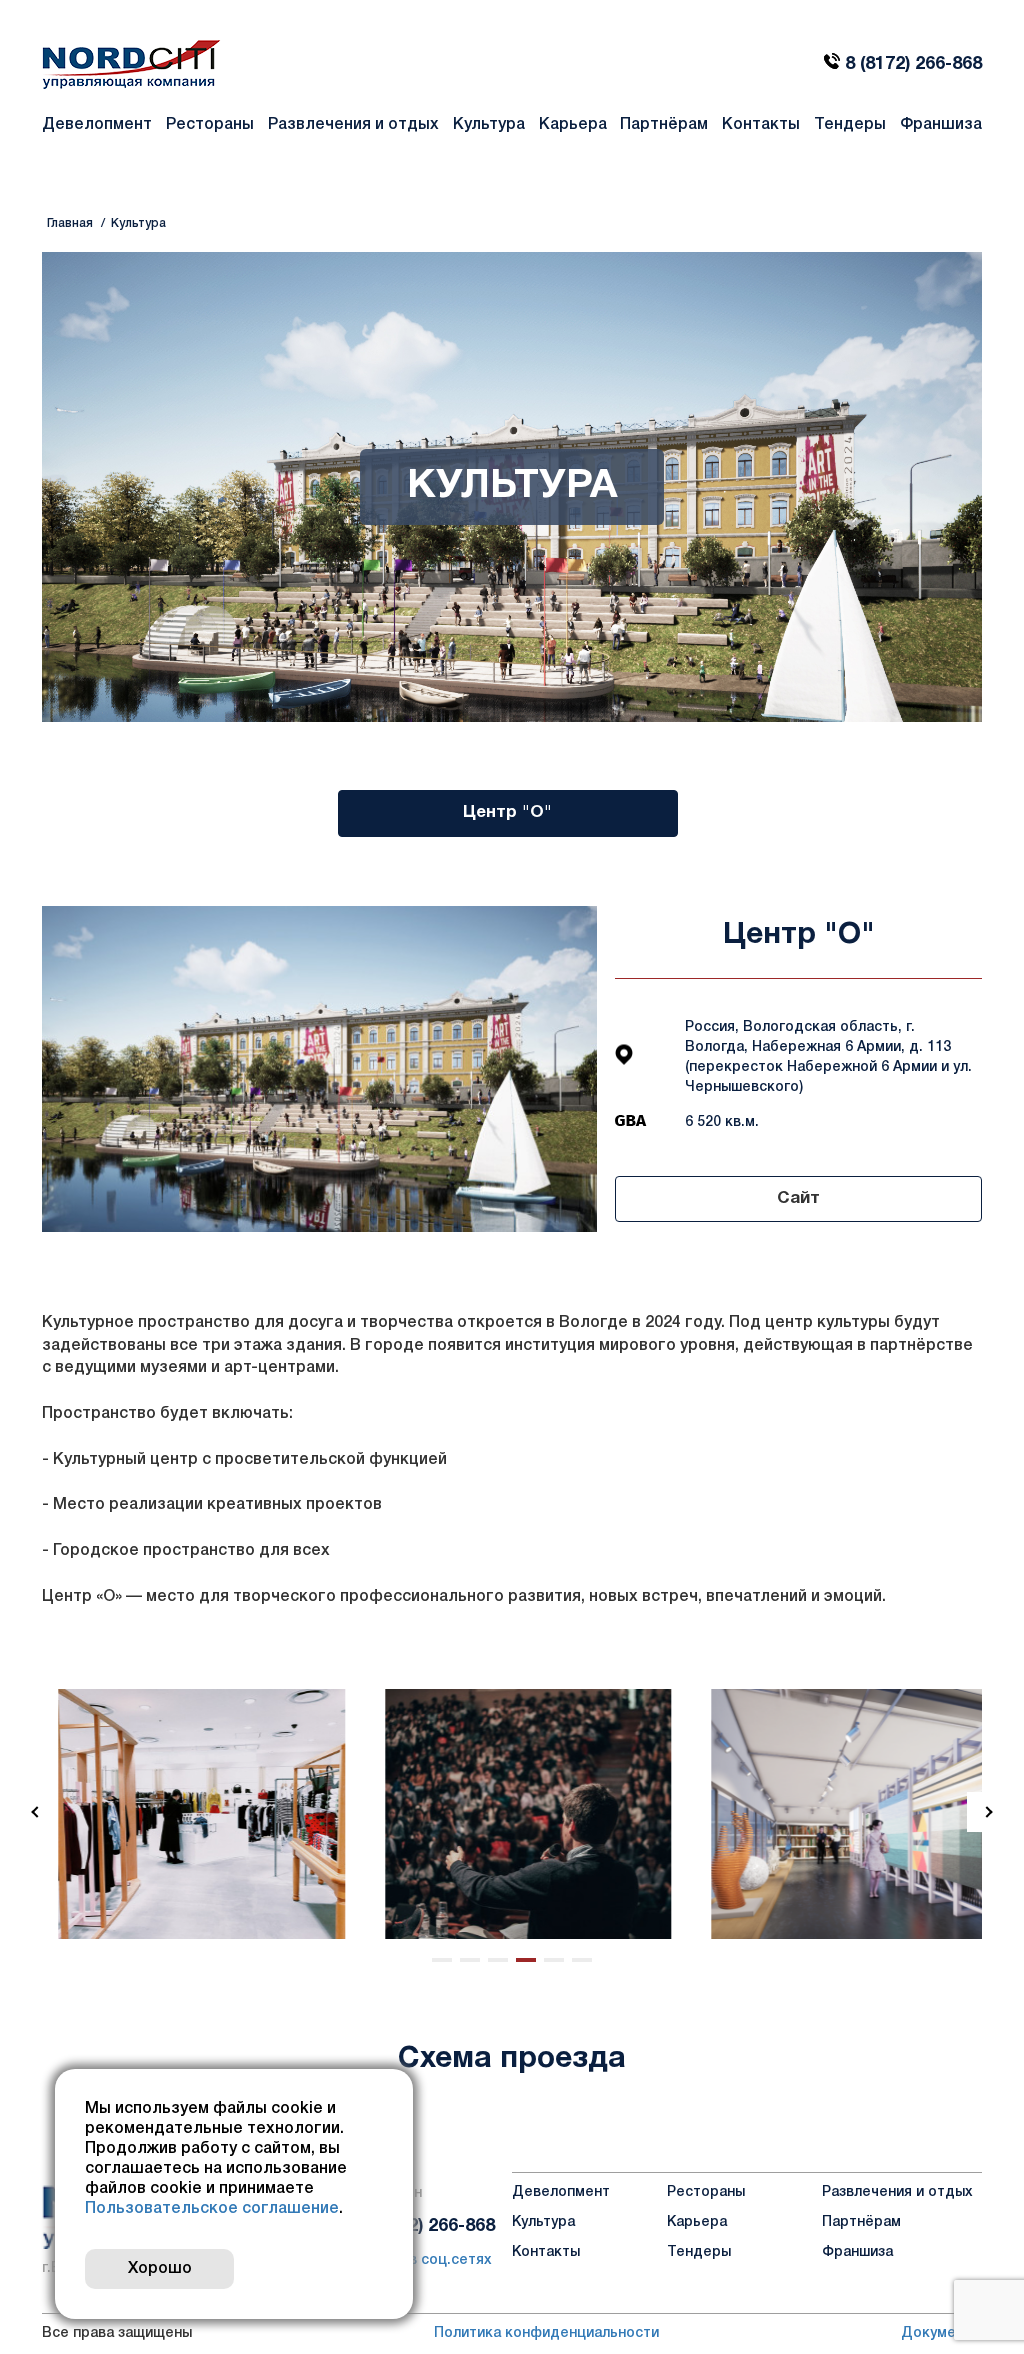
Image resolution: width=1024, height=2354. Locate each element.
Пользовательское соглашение (212, 2209)
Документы (941, 2333)
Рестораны (210, 125)
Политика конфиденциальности (546, 2333)
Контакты (761, 125)
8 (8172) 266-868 (913, 64)
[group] (185, 1814)
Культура (489, 125)
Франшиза (941, 125)
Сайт (798, 1198)
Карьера (573, 125)
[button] (37, 1812)
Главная (70, 223)
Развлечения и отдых (353, 125)
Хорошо (160, 2269)
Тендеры (850, 125)
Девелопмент (97, 125)
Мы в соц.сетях (435, 2259)
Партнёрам (664, 125)
